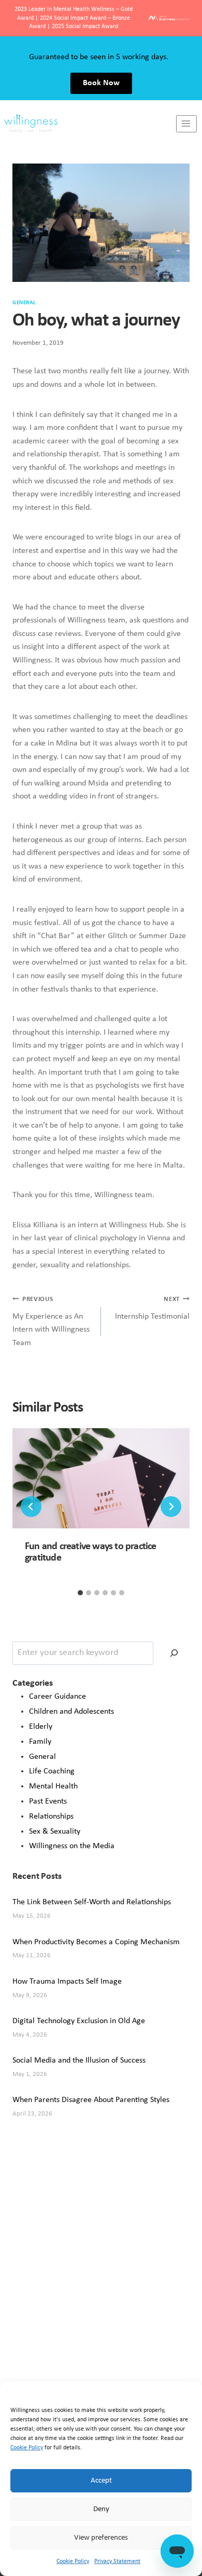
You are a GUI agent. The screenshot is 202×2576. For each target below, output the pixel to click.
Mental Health (53, 1786)
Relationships (51, 1816)
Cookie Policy (27, 2448)
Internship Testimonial (152, 1308)
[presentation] (101, 1478)
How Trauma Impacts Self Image (67, 1982)
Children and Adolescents (71, 1712)
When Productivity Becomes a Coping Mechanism (96, 1942)
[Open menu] (186, 124)
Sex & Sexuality (55, 1832)
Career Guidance (57, 1697)
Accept (101, 2481)
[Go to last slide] (31, 1507)
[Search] (174, 1653)
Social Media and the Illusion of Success (79, 2060)
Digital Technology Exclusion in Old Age (79, 2021)
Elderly (41, 1727)
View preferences (101, 2538)
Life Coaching (52, 1771)
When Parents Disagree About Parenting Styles (91, 2100)
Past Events (48, 1801)
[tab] (80, 1593)
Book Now (101, 83)
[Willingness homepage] (88, 124)
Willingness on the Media (72, 1846)
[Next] (171, 1507)
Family (40, 1742)
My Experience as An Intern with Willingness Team (51, 1321)
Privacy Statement (117, 2561)
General (24, 303)
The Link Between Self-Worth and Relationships (92, 1902)
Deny (101, 2509)
